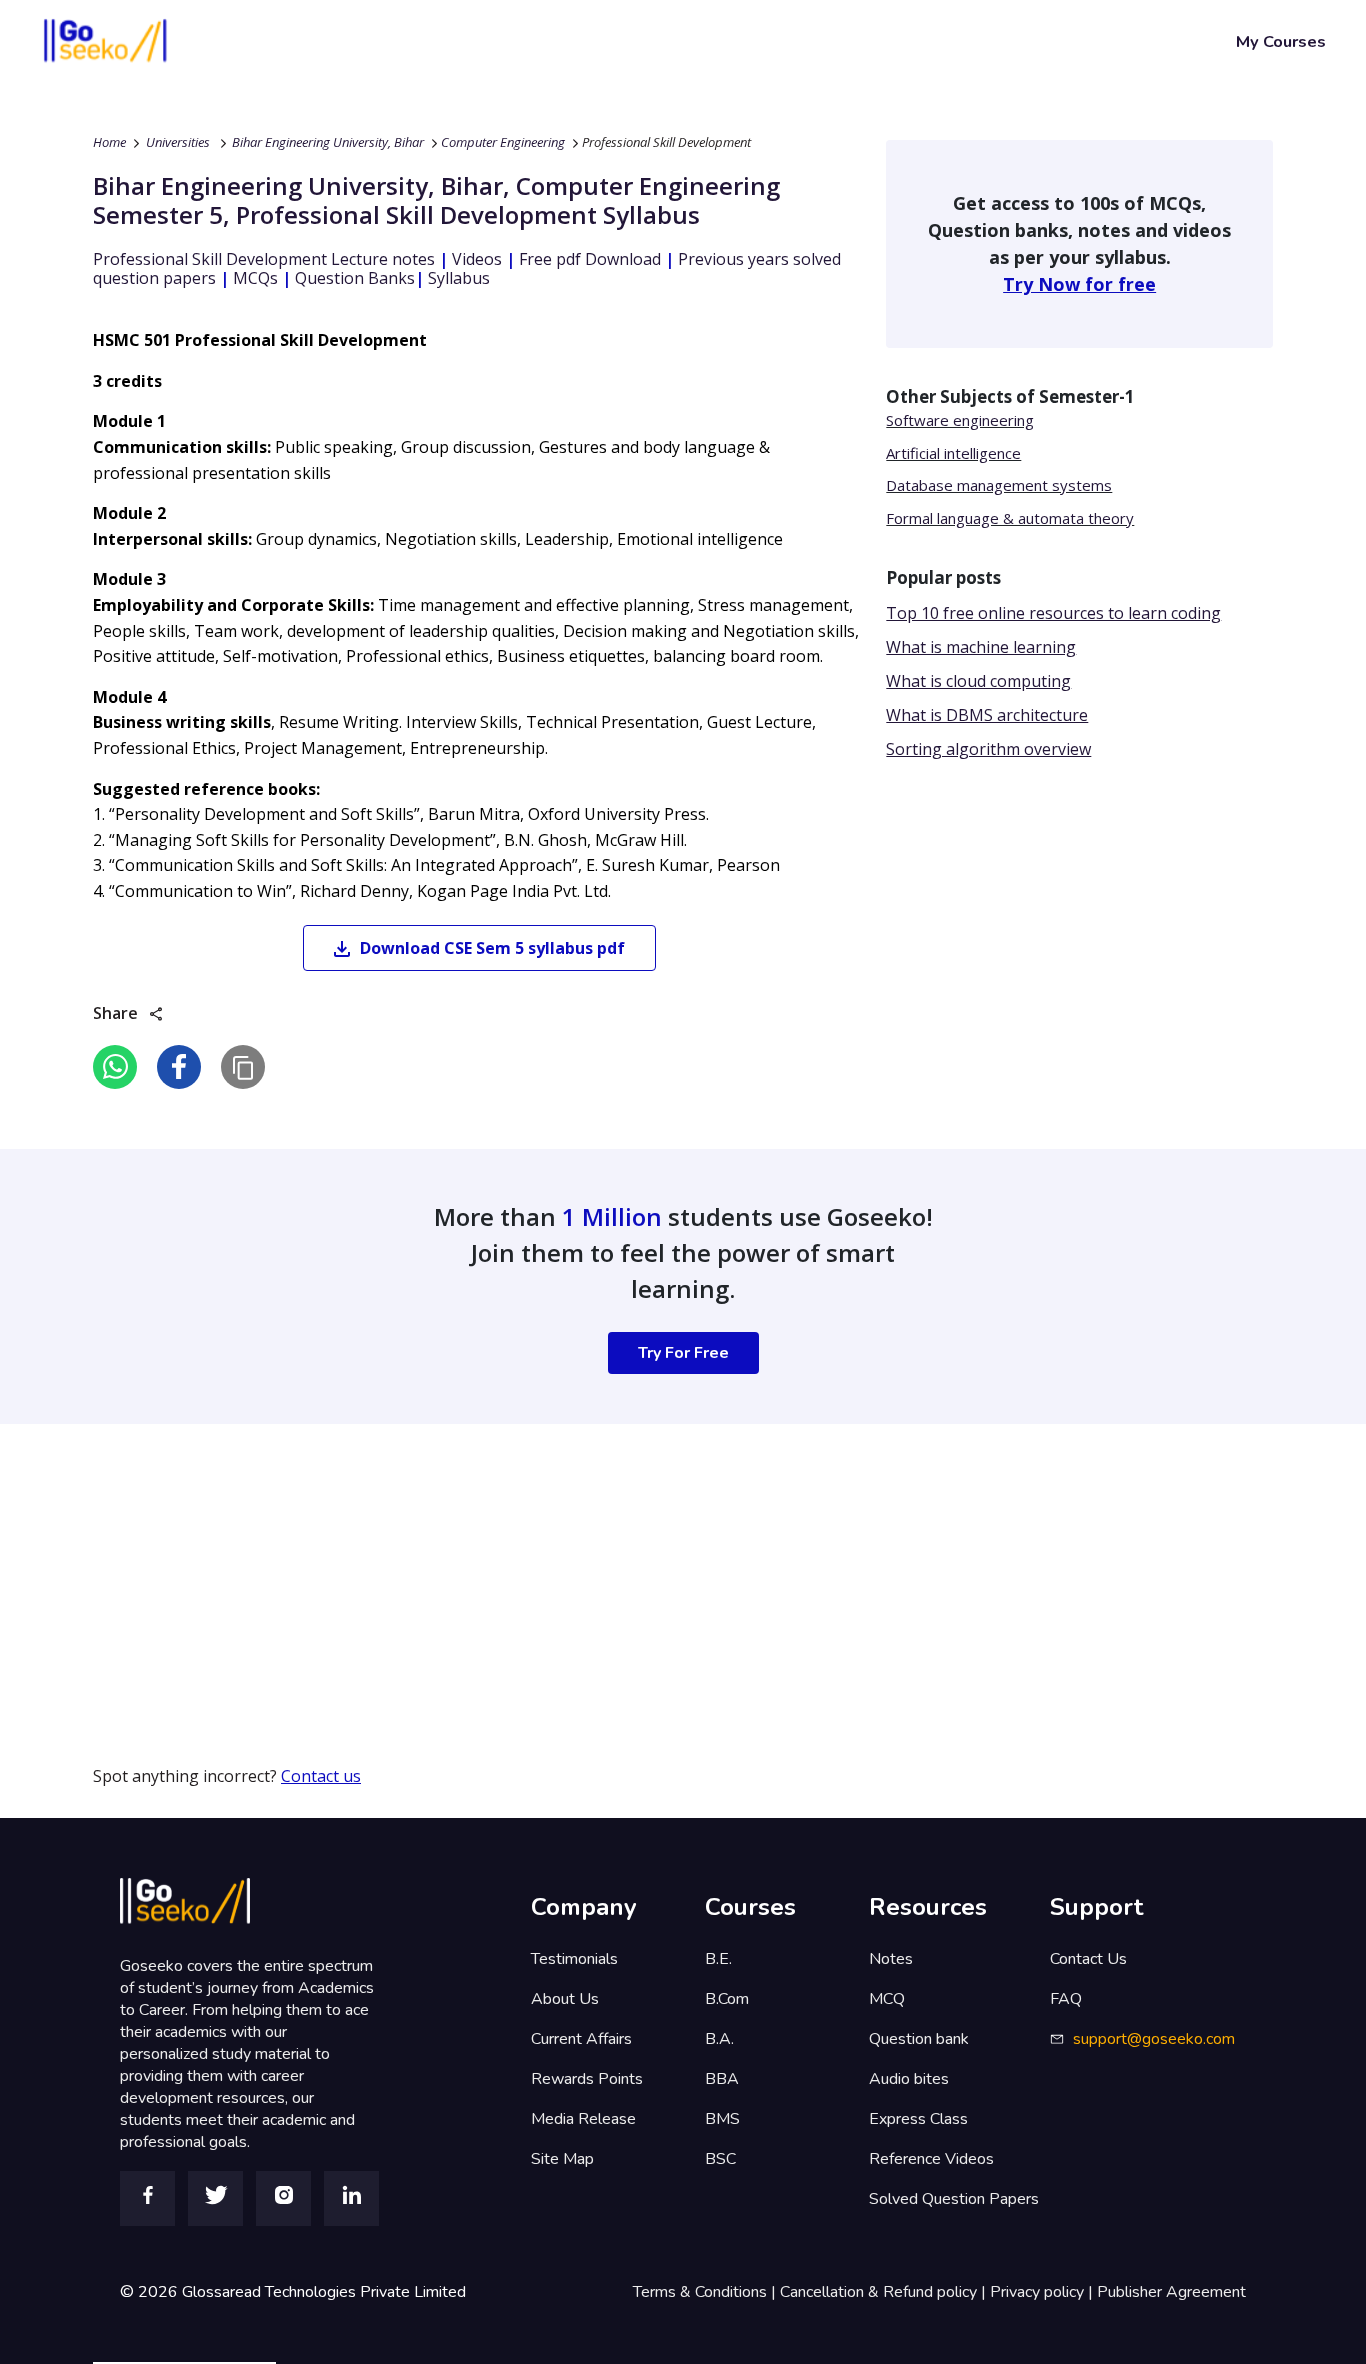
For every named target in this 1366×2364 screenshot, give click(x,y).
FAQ (1066, 1999)
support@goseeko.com (1154, 2039)
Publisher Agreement (1171, 2292)
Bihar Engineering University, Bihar (328, 142)
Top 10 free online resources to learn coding (1053, 613)
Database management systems (999, 485)
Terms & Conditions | (706, 2292)
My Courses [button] (1281, 41)
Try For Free (683, 1353)
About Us (565, 1999)
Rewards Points (587, 2079)
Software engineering (960, 420)
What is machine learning (981, 647)
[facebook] (179, 1067)
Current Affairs (581, 2039)
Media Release (583, 2119)
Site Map (562, 2159)
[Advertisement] (600, 1564)
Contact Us (1088, 1959)
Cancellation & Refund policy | (885, 2292)
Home (109, 142)
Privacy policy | (1043, 2292)
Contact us (321, 1776)
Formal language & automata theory (1010, 518)
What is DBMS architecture (987, 715)
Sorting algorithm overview (988, 749)
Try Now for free (1079, 284)
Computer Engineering (503, 142)
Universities (178, 142)
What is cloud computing (978, 681)
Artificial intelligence (953, 453)
